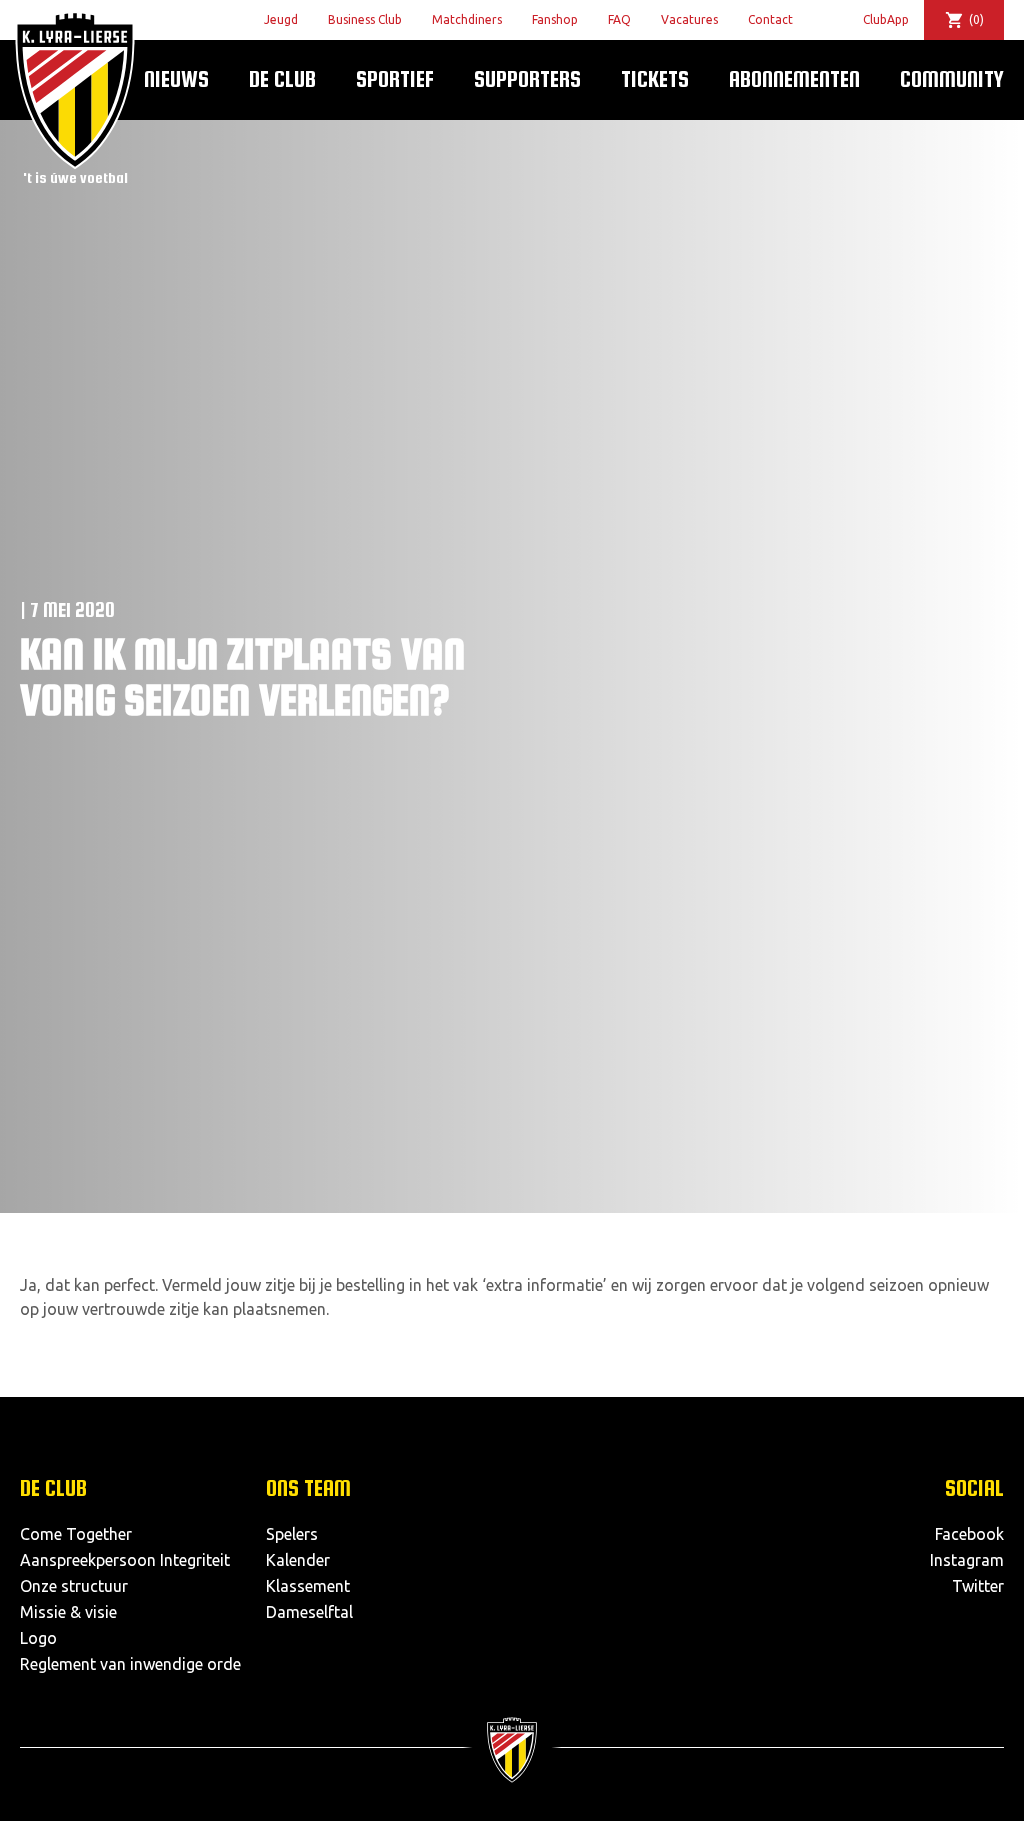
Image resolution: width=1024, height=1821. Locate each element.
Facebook (969, 1534)
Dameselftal (309, 1612)
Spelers (292, 1534)
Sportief (395, 79)
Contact (770, 19)
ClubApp (886, 19)
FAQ (619, 19)
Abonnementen (794, 79)
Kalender (298, 1560)
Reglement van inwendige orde (130, 1664)
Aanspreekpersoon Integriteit (125, 1560)
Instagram (967, 1560)
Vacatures (689, 19)
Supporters (527, 79)
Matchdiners (467, 19)
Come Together (76, 1534)
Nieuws (176, 79)
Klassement (308, 1586)
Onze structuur (74, 1586)
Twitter (978, 1586)
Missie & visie (68, 1612)
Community (952, 79)
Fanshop (555, 19)
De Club (282, 79)
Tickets (655, 79)
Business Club (365, 19)
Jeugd (281, 19)
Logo (38, 1638)
